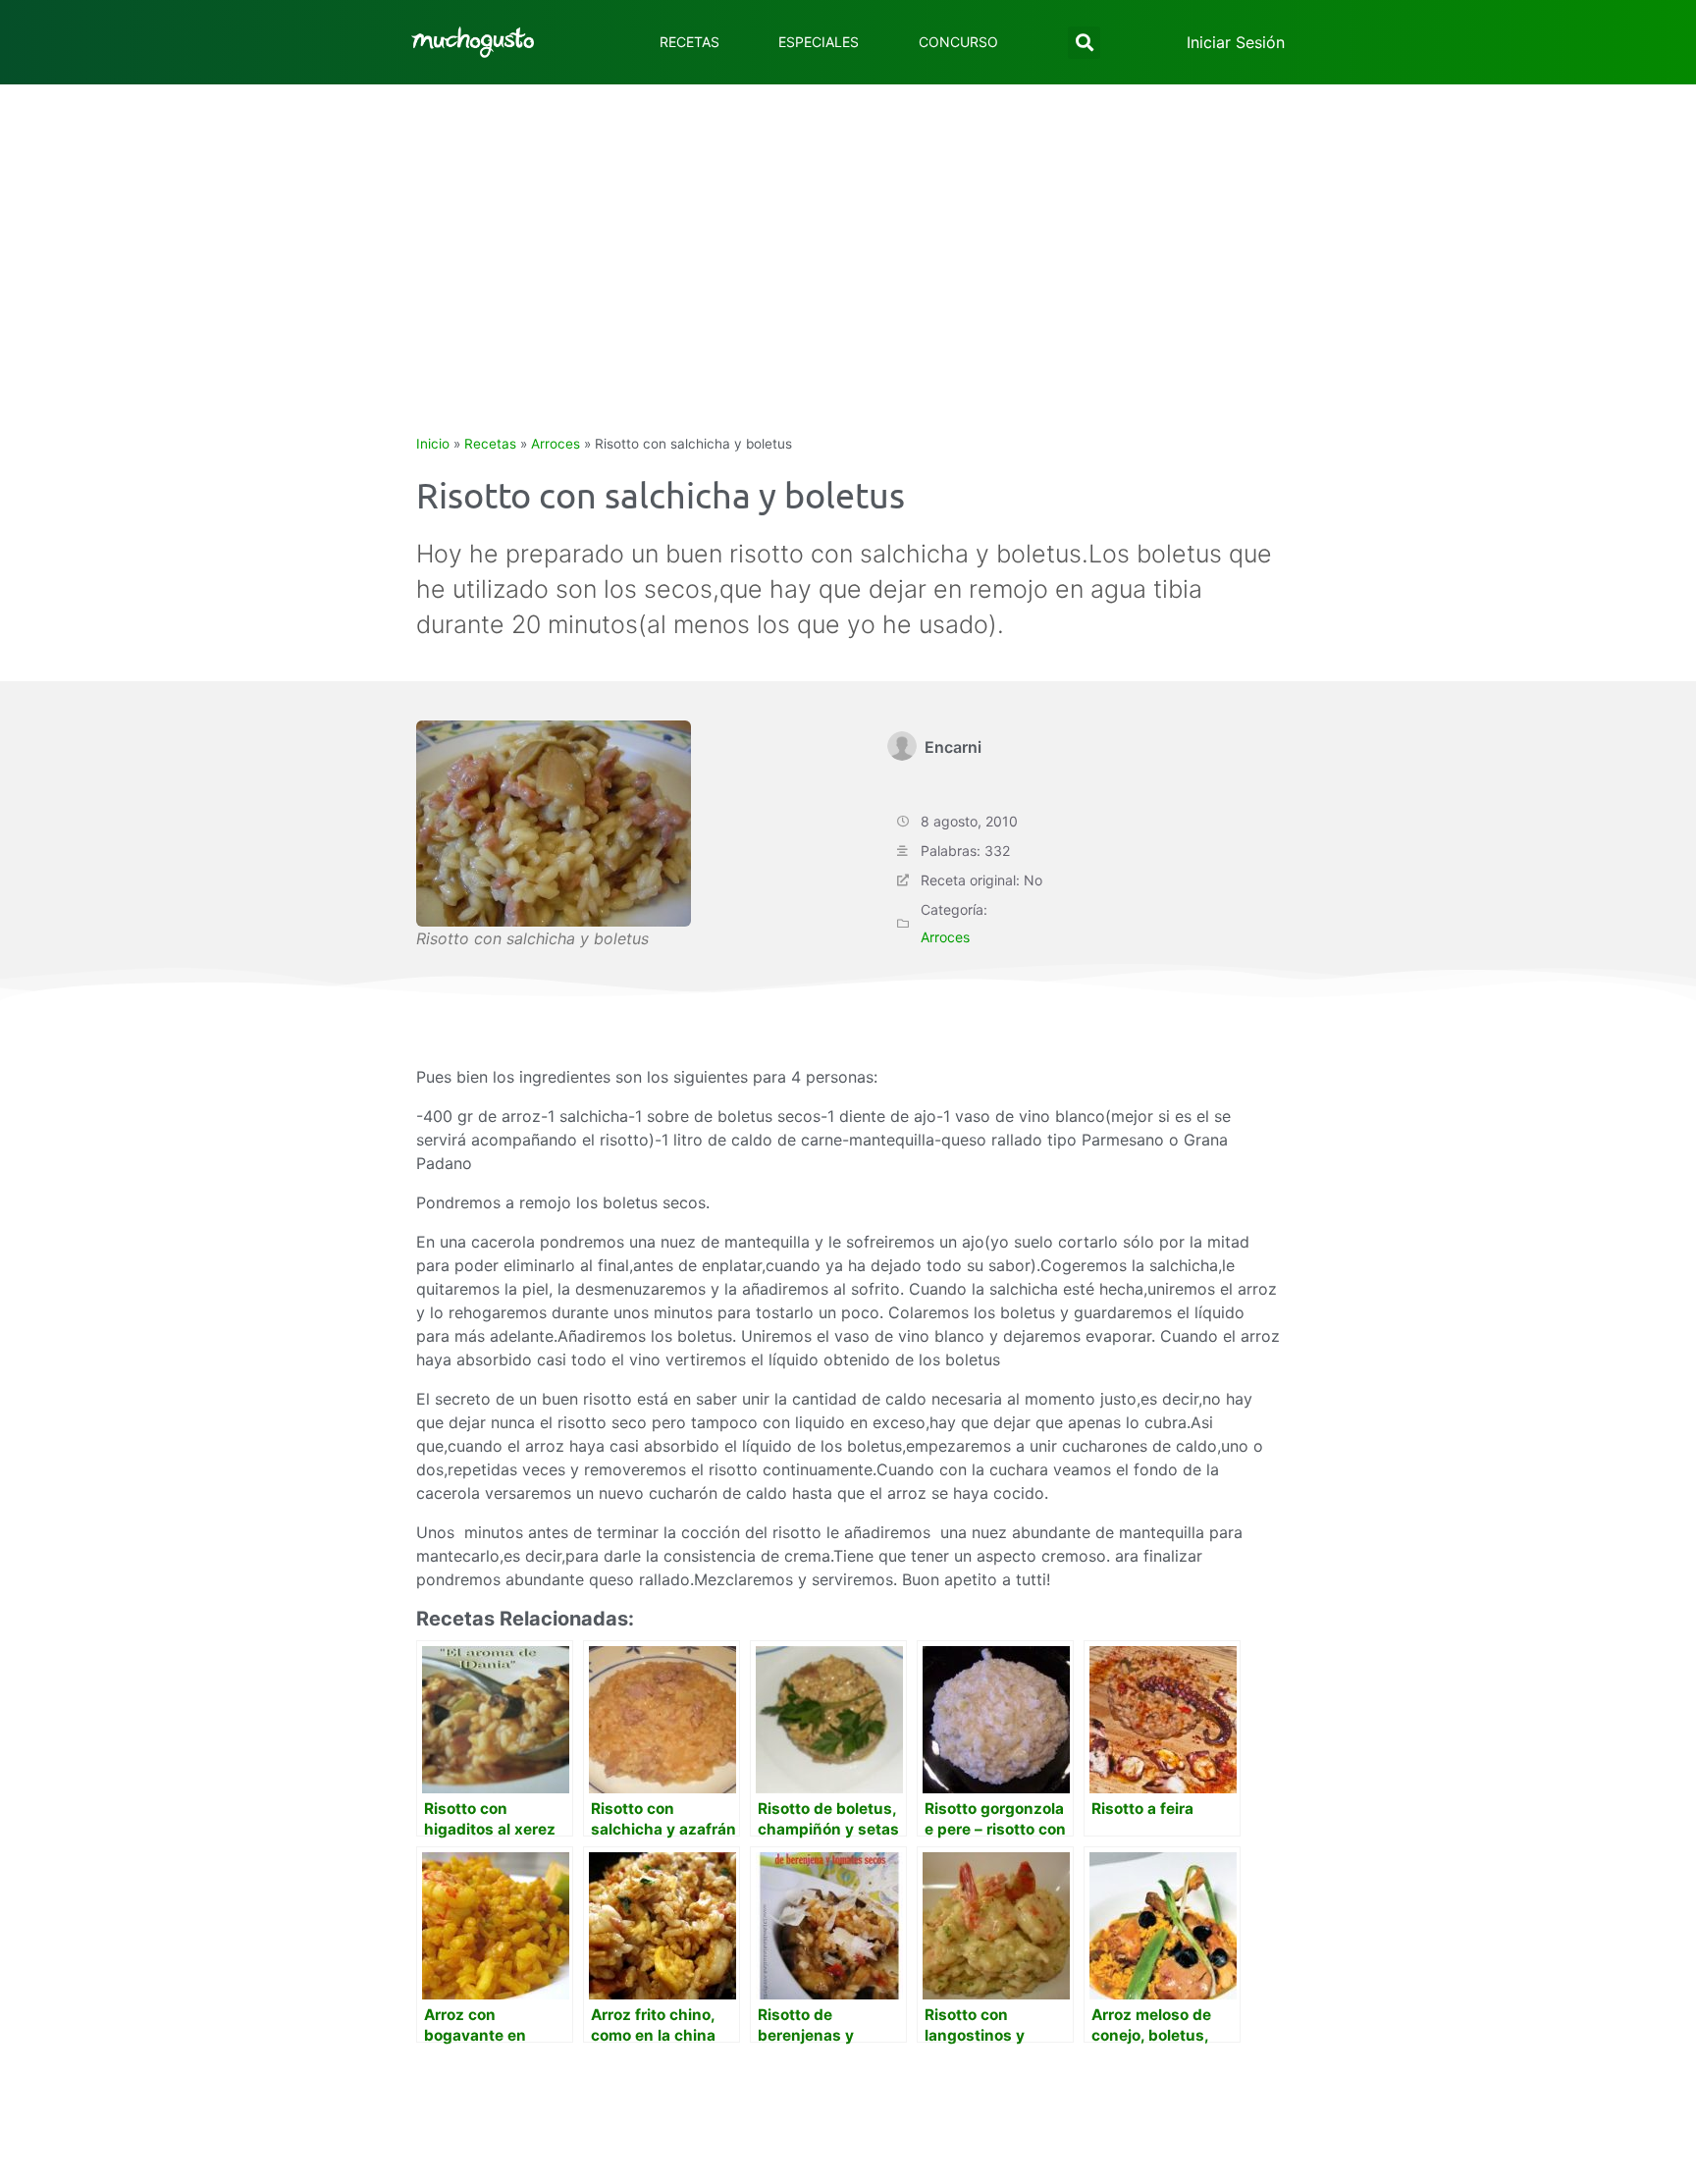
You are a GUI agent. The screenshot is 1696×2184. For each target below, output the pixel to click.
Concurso (958, 42)
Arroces (556, 444)
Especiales (819, 42)
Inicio (433, 444)
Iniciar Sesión (1236, 42)
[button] (1084, 43)
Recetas (689, 42)
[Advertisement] (848, 232)
